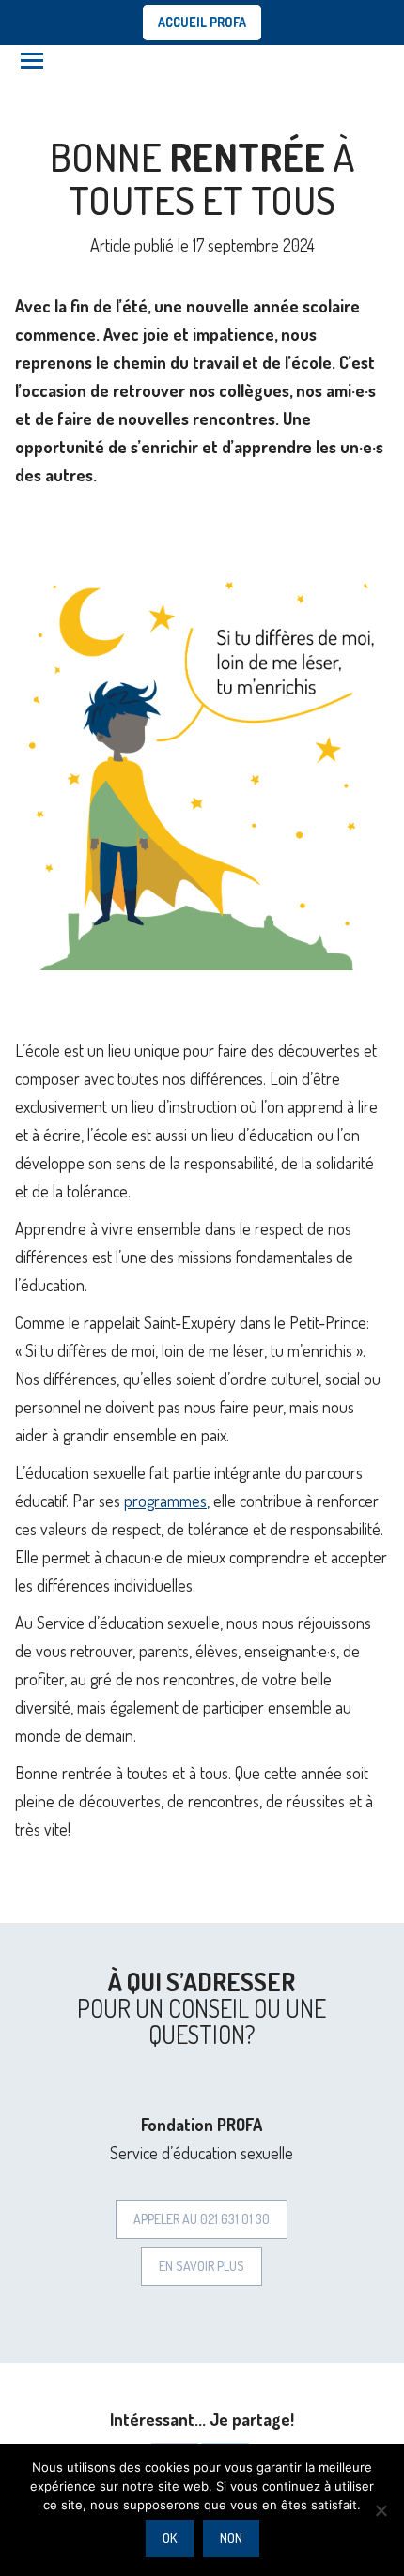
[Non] (381, 2510)
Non (231, 2538)
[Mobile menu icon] (32, 61)
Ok (170, 2538)
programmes (165, 1501)
